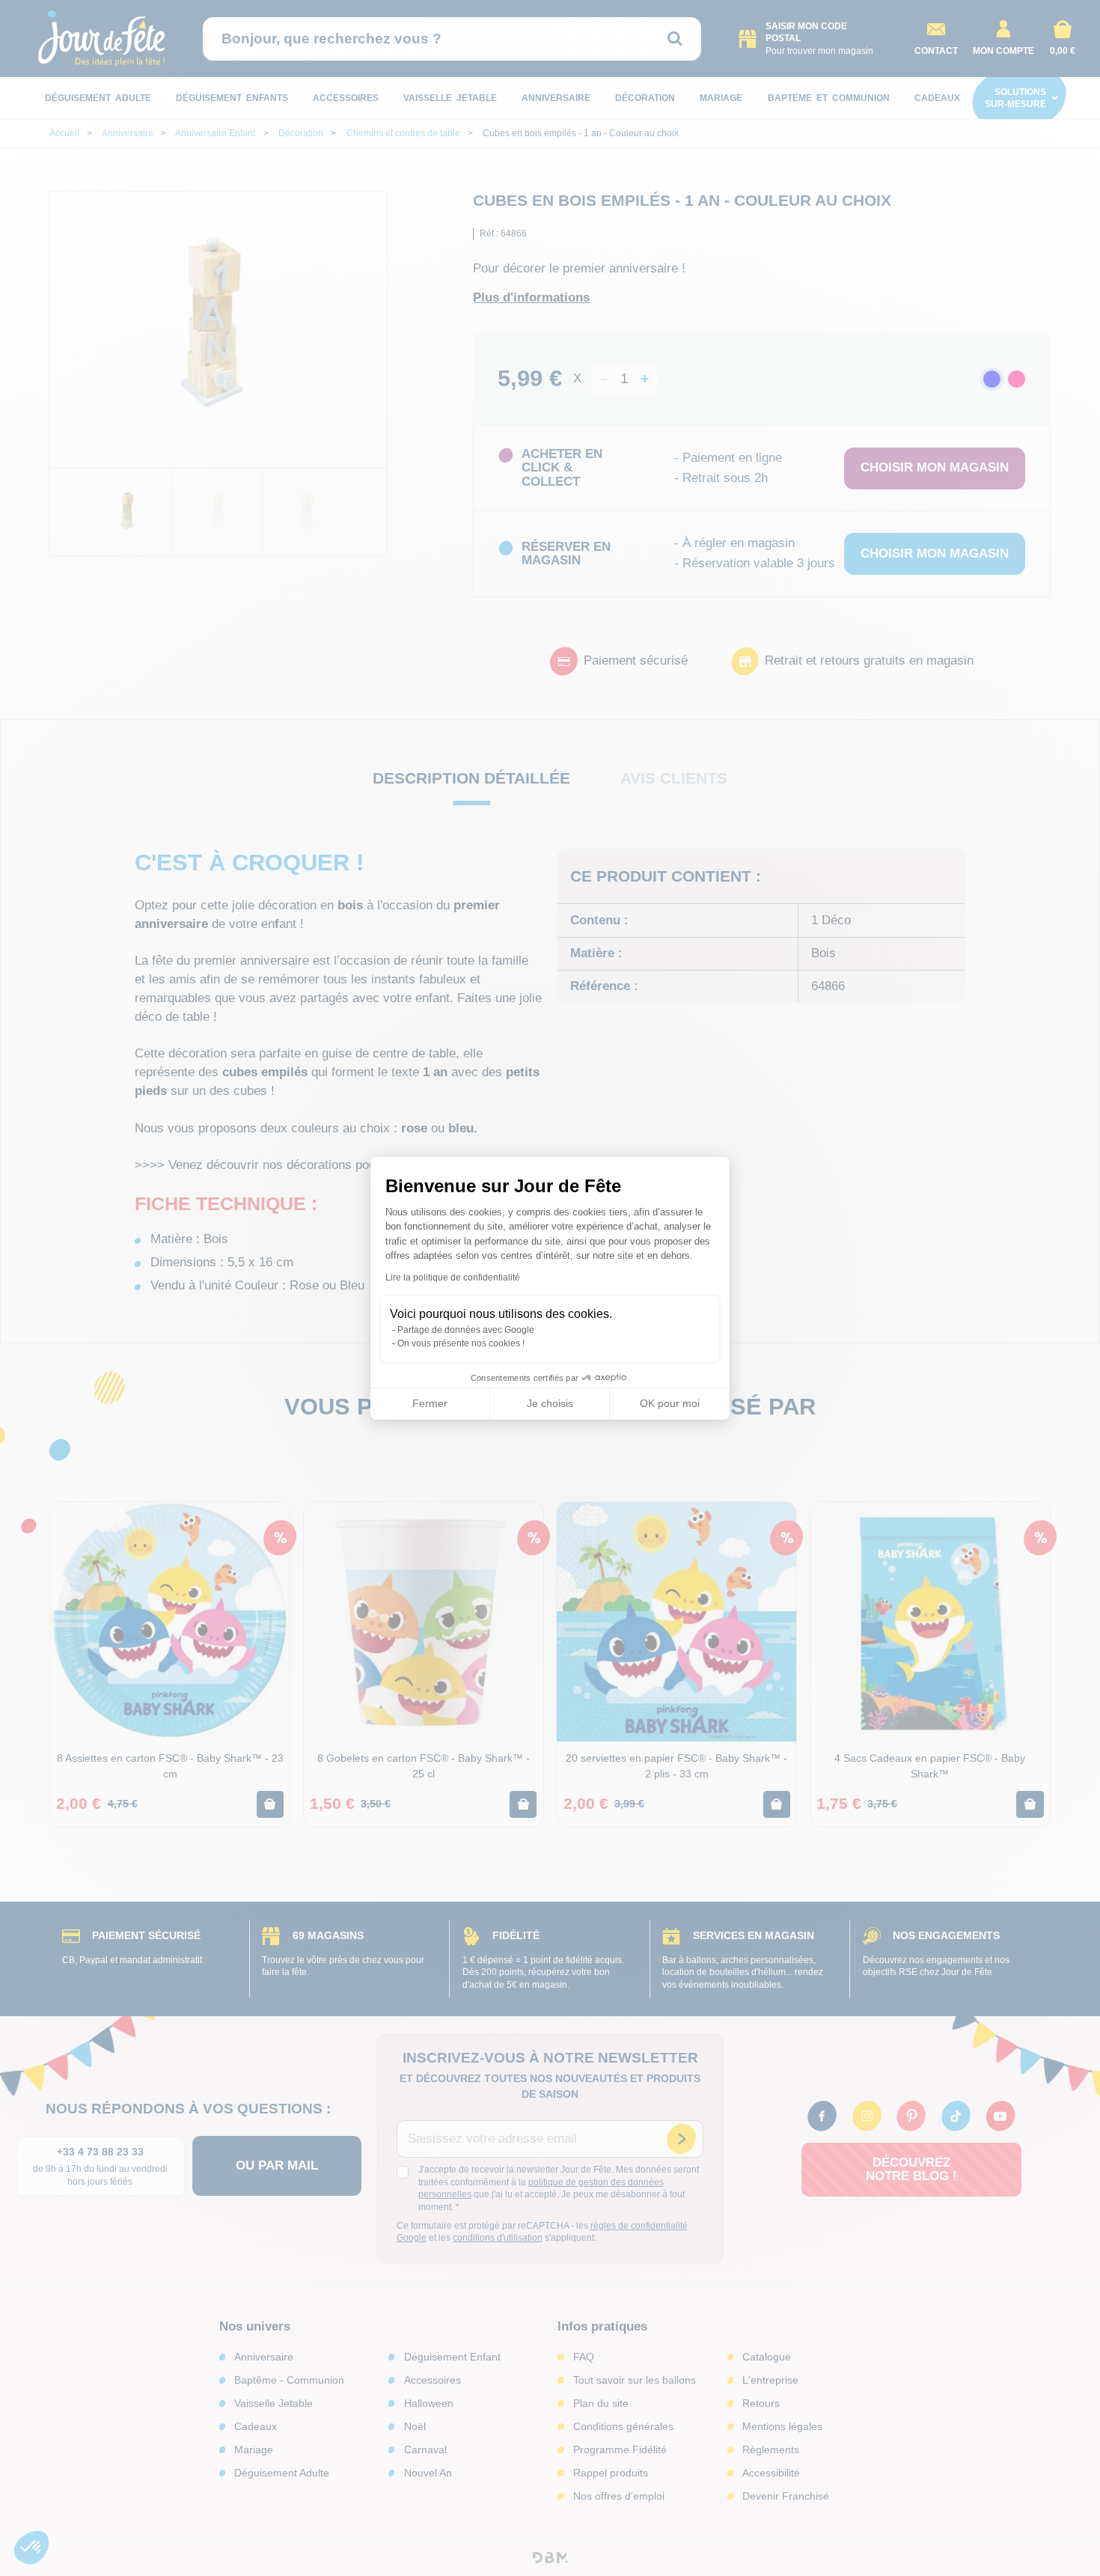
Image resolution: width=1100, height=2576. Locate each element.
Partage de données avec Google (466, 1330)
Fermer (430, 1403)
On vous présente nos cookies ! (461, 1343)
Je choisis (550, 1403)
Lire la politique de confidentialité (453, 1278)
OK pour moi (670, 1403)
